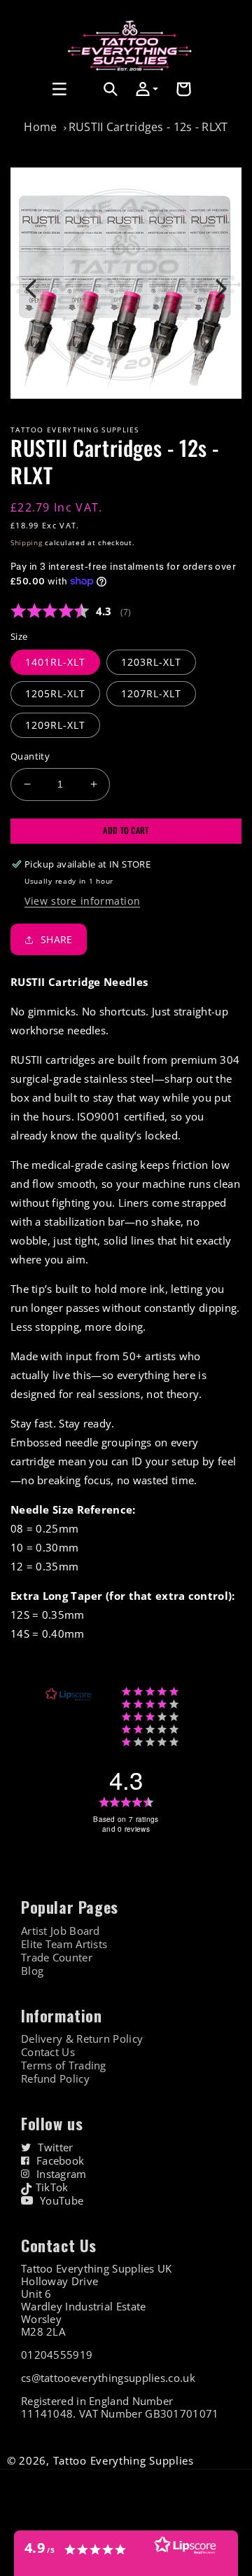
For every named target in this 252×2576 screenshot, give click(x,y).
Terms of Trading (64, 2065)
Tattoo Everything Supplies (124, 2460)
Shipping (27, 542)
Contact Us (48, 2052)
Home (40, 127)
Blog (32, 1971)
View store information (82, 901)
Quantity (30, 756)
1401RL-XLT (55, 662)
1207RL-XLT (151, 693)
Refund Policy (55, 2079)
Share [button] (57, 939)
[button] (26, 89)
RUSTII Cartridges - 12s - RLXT (148, 127)
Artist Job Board (61, 1931)
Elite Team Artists (64, 1944)
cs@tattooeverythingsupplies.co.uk (108, 2378)
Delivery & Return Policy (82, 2039)
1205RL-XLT (55, 693)
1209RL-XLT (55, 725)
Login (80, 105)
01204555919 (57, 2355)
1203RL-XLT (151, 662)
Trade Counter (57, 1958)
